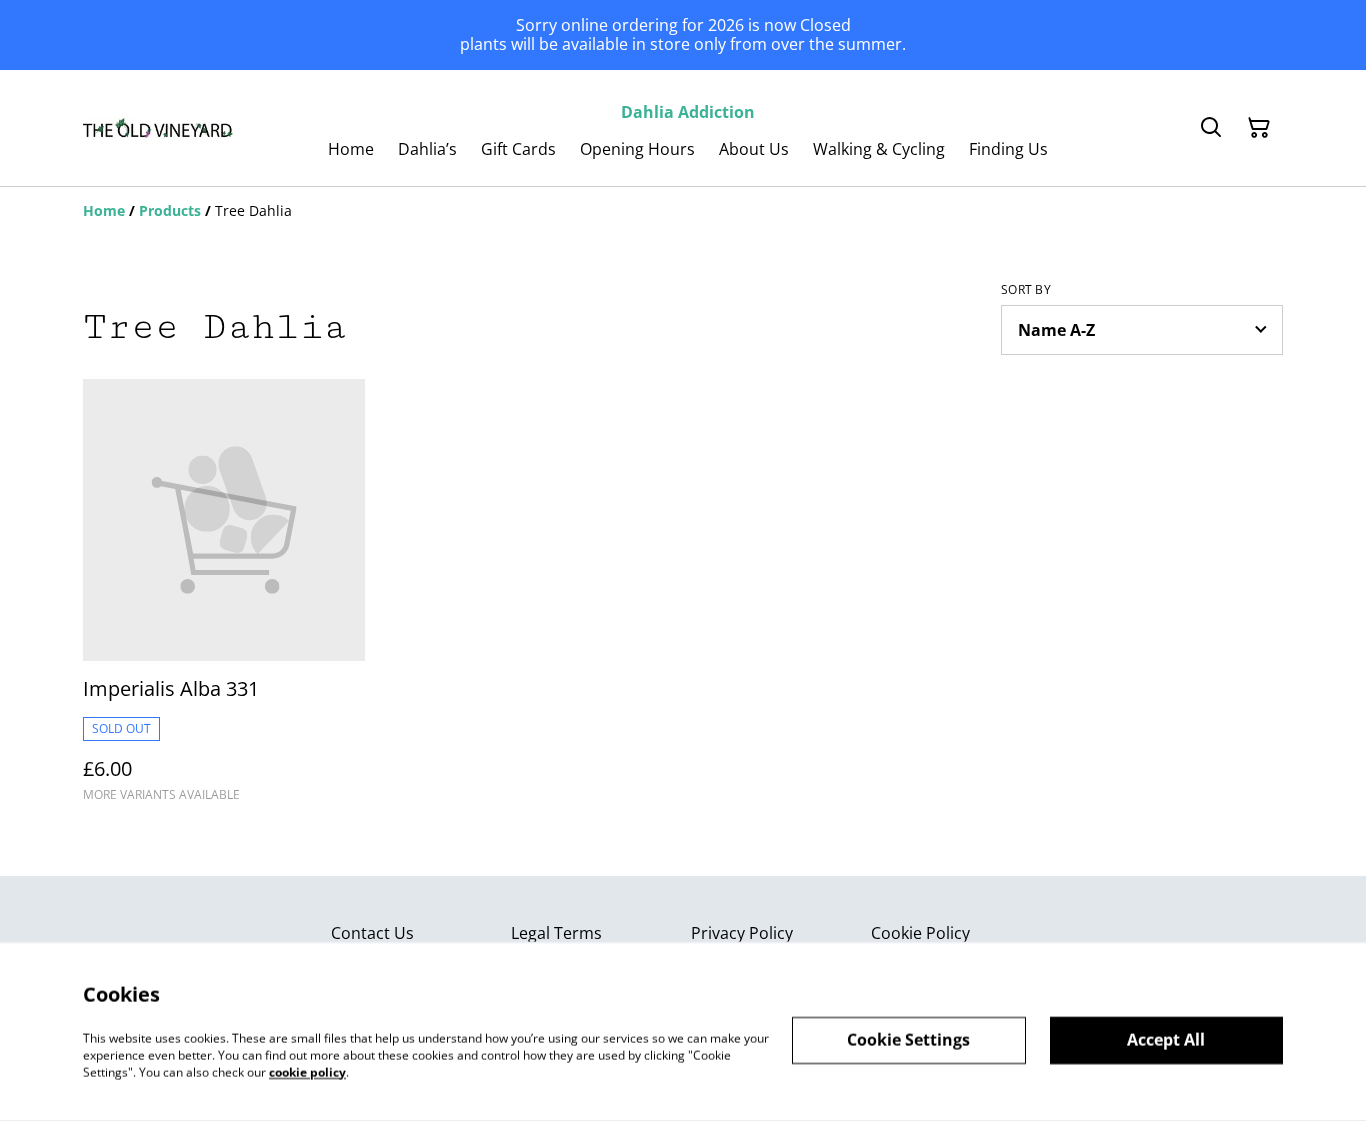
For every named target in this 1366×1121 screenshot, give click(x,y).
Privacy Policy (742, 933)
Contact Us (372, 933)
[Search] (1211, 128)
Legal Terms (556, 933)
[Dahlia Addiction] (158, 127)
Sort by (1026, 290)
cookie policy (307, 1071)
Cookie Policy (920, 933)
